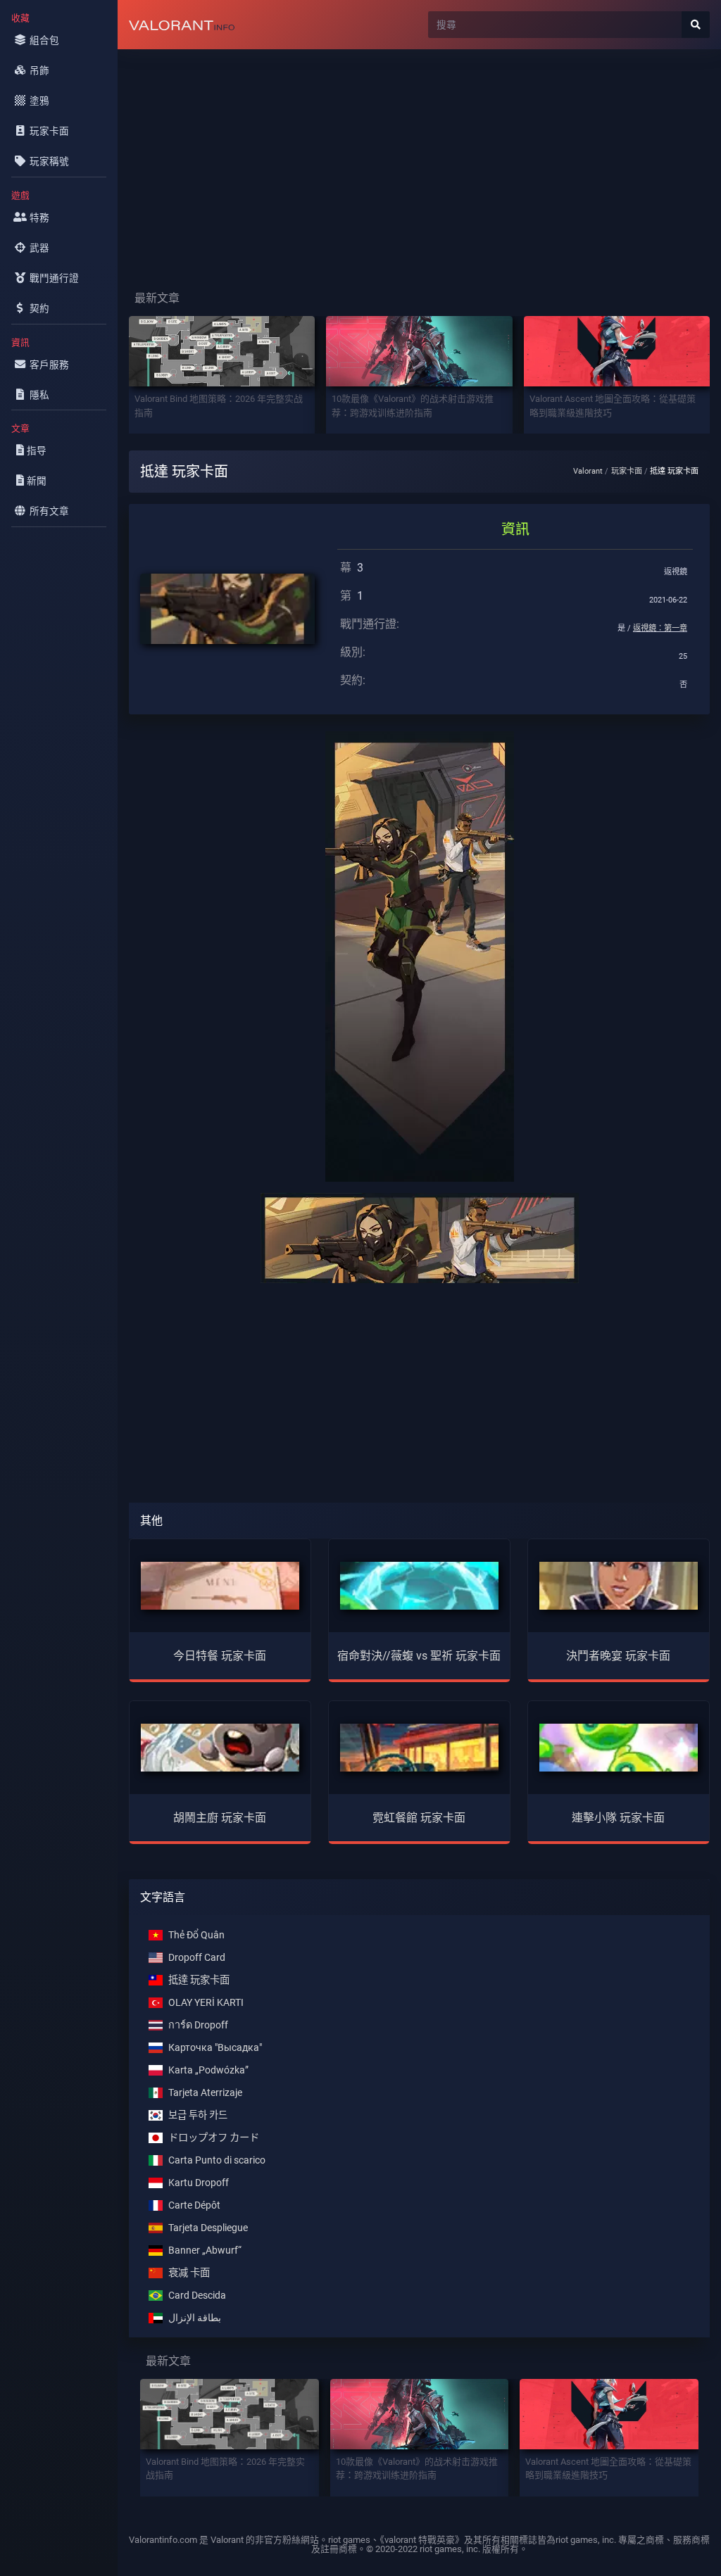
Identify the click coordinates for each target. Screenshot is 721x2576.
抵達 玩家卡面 (199, 1980)
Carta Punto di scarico (217, 2160)
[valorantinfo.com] (182, 25)
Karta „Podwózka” (208, 2070)
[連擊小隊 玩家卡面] (619, 1747)
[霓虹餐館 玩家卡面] (419, 1747)
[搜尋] (696, 25)
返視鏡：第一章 (660, 628)
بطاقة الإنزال (195, 2318)
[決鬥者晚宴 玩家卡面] (619, 1585)
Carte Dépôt (194, 2205)
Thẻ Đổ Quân (196, 1935)
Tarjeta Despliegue (208, 2228)
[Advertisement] (419, 159)
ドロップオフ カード (214, 2138)
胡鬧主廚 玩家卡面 (220, 1818)
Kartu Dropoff (199, 2183)
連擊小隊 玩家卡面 (618, 1818)
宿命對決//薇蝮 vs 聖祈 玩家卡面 (419, 1656)
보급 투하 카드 (198, 2115)
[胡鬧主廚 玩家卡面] (220, 1747)
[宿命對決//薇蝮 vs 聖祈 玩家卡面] (419, 1585)
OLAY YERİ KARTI (206, 2003)
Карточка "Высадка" (215, 2048)
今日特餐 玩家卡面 (220, 1656)
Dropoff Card (197, 1958)
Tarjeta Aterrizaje (205, 2093)
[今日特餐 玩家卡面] (220, 1585)
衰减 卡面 (189, 2273)
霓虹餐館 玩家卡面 (419, 1818)
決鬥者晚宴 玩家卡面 (618, 1656)
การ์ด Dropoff (198, 2025)
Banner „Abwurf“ (205, 2250)
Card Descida (197, 2296)
